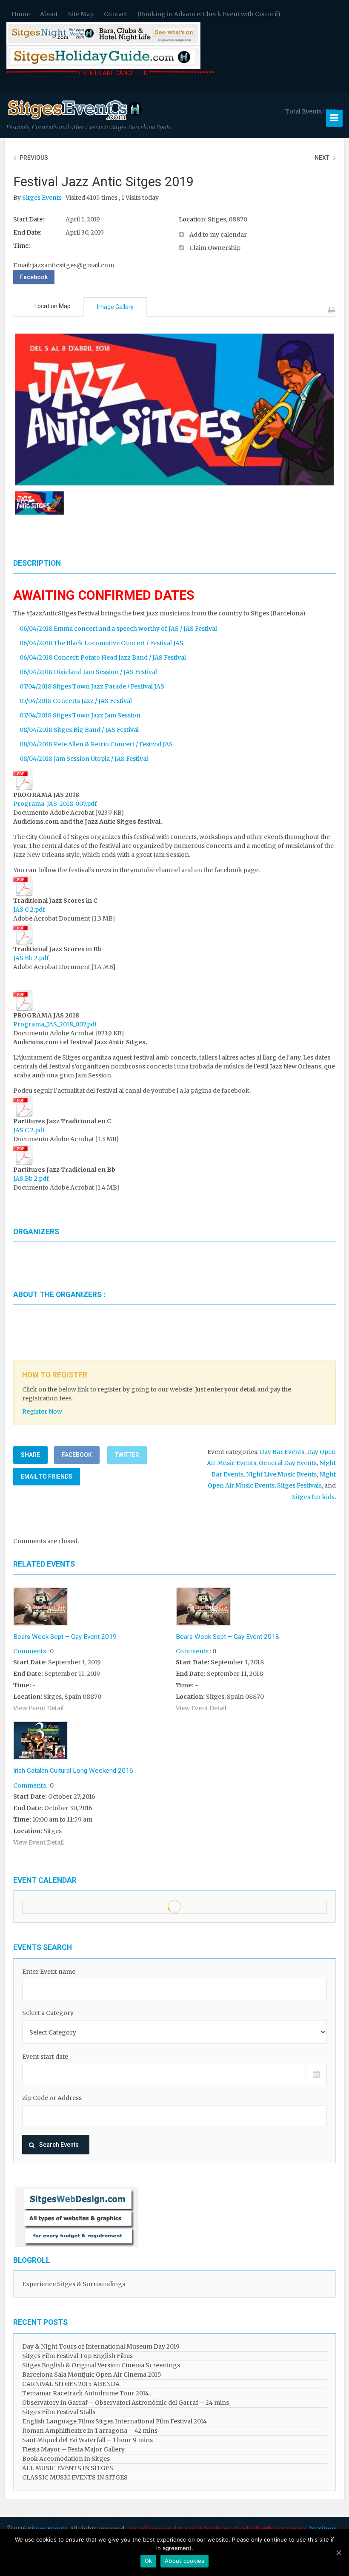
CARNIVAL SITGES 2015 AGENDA (71, 2384)
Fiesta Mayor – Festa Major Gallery (73, 2449)
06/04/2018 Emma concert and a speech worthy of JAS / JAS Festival (118, 629)
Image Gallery (115, 307)
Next (322, 158)
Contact (116, 14)
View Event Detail (39, 1708)
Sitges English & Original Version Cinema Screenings (101, 2365)
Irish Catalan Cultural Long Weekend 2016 (73, 1771)
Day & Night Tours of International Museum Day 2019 (101, 2346)
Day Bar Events (282, 1452)
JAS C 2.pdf (29, 910)
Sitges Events (43, 198)
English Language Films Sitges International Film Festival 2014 (114, 2421)
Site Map (81, 14)
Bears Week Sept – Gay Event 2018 (227, 1637)
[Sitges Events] (74, 121)
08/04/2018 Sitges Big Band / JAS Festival (79, 730)
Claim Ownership (215, 248)
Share (30, 1455)
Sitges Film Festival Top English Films (77, 2356)
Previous (34, 158)
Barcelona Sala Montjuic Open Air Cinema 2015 (92, 2375)
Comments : (31, 1651)
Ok (149, 2561)
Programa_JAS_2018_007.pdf (55, 804)
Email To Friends (47, 1476)
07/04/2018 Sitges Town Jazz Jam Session (80, 715)
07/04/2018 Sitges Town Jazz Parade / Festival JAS (92, 686)
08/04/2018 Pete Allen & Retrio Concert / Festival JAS (96, 744)
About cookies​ (185, 2561)
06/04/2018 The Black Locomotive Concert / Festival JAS (102, 643)
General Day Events (288, 1463)
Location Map (53, 306)
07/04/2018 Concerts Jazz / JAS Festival (76, 701)
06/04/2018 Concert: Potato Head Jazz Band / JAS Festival (103, 657)
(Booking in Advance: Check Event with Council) (209, 14)
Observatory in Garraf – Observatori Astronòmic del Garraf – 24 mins (126, 2403)
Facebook (34, 277)
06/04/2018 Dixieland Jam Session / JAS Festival (88, 672)
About (49, 14)
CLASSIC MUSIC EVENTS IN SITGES (75, 2477)
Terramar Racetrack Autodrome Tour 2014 (86, 2393)
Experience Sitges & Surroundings (74, 2284)
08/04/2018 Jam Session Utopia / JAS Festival (84, 759)
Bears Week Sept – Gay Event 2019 (65, 1637)
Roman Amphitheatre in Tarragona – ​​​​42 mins (90, 2431)
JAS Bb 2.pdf (31, 958)
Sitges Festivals (299, 1485)
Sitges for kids (313, 1497)
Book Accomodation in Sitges (66, 2459)
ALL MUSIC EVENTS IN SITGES (68, 2468)
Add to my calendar (218, 235)
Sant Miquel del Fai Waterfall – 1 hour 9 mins (87, 2440)
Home (21, 14)
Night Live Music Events (281, 1474)
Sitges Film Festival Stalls (59, 2412)
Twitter (127, 1455)
